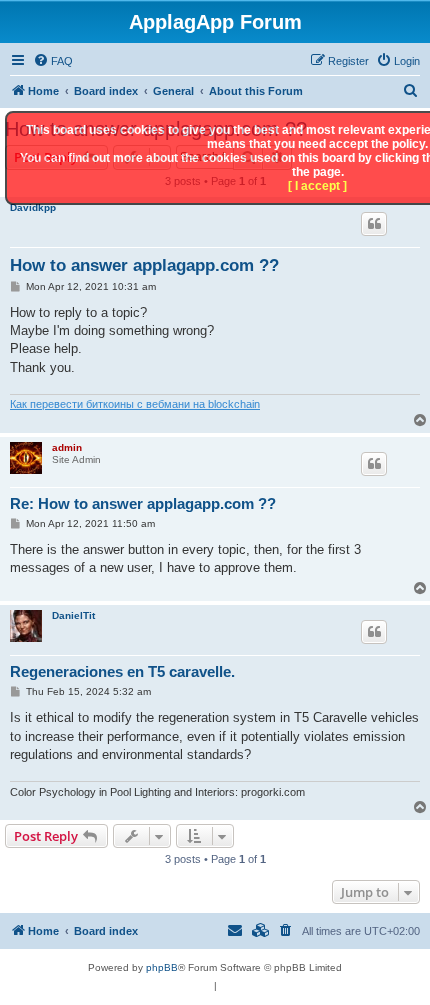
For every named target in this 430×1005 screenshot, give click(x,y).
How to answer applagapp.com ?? (144, 265)
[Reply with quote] (374, 224)
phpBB (162, 967)
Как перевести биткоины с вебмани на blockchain (135, 404)
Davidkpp (33, 207)
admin (67, 447)
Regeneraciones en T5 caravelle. (122, 671)
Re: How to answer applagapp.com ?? (143, 503)
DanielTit (73, 615)
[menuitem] (53, 61)
